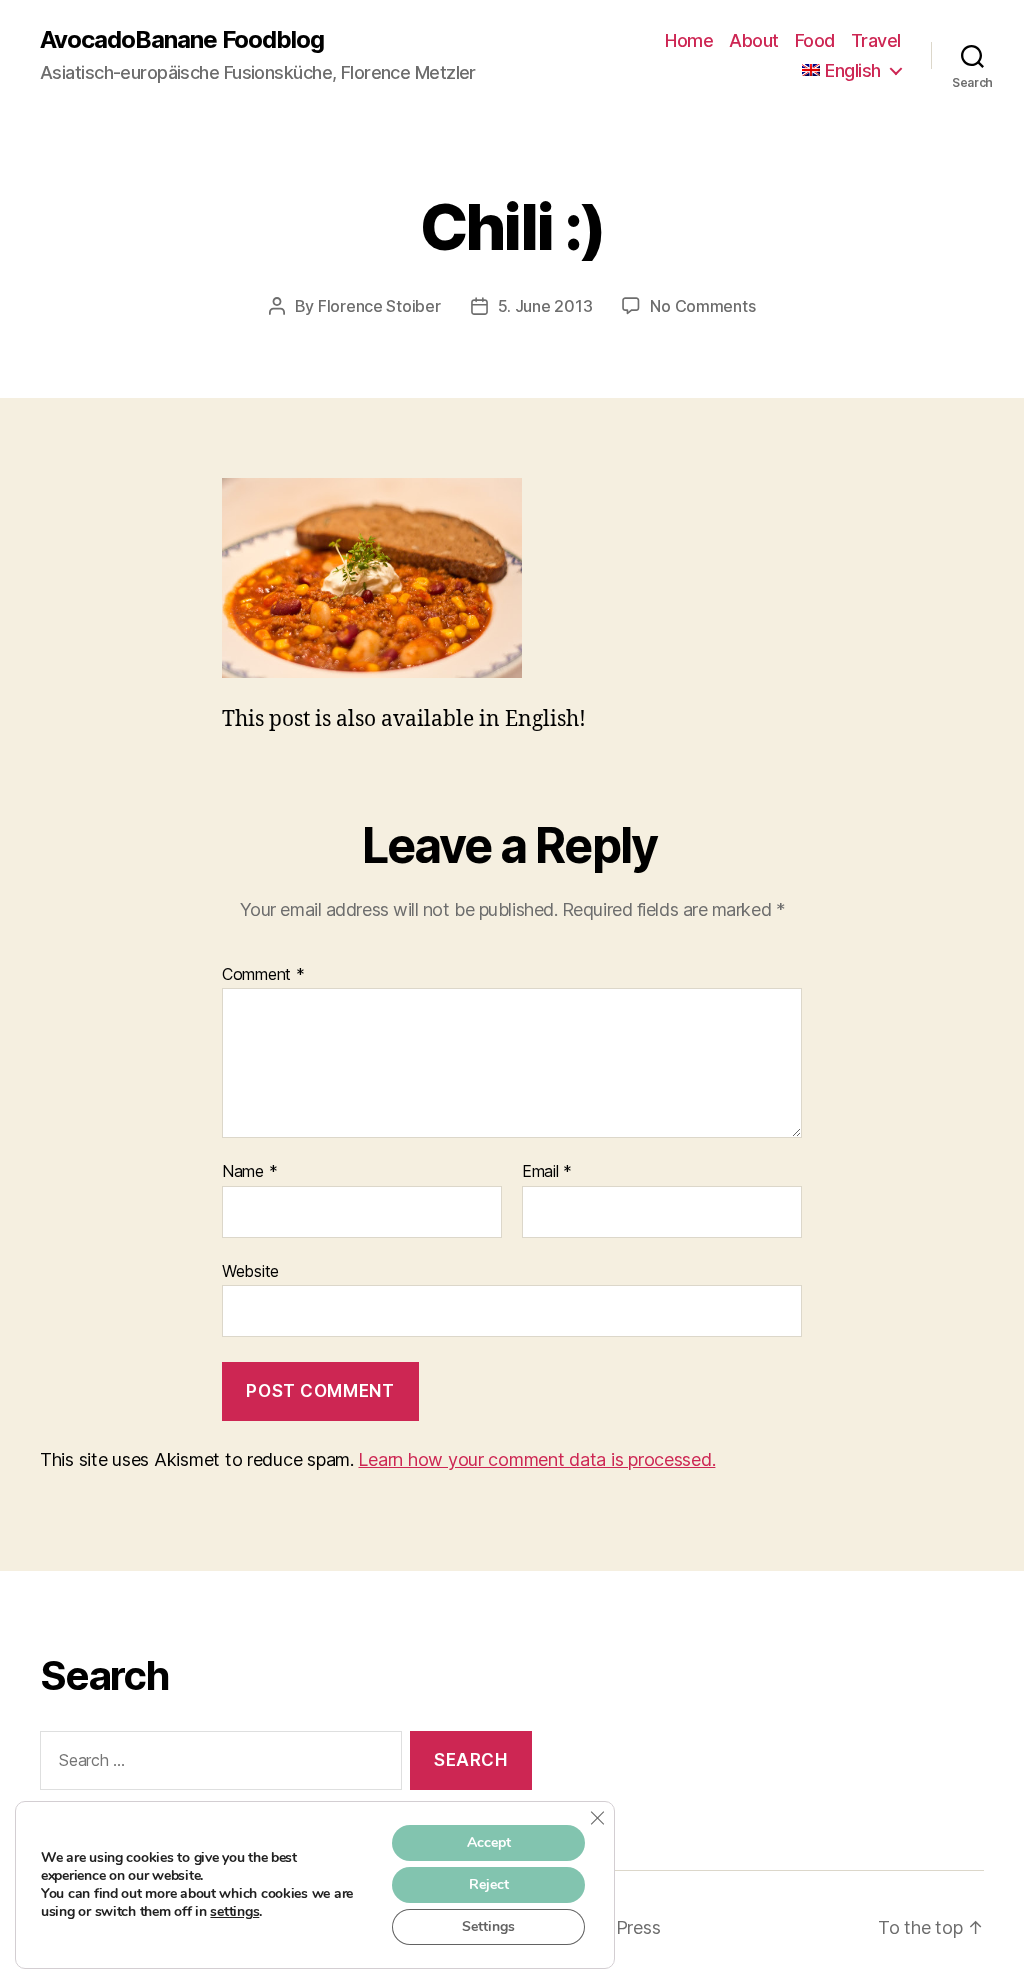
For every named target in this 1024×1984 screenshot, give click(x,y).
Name (249, 1172)
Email (547, 1172)
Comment (263, 975)
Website (250, 1270)
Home (689, 40)
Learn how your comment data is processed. (536, 1459)
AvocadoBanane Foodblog (182, 40)
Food (815, 40)
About (754, 40)
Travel (876, 40)
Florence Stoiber (379, 306)
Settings (488, 1926)
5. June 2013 (545, 306)
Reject (489, 1884)
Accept (489, 1842)
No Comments (702, 306)
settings (234, 1912)
